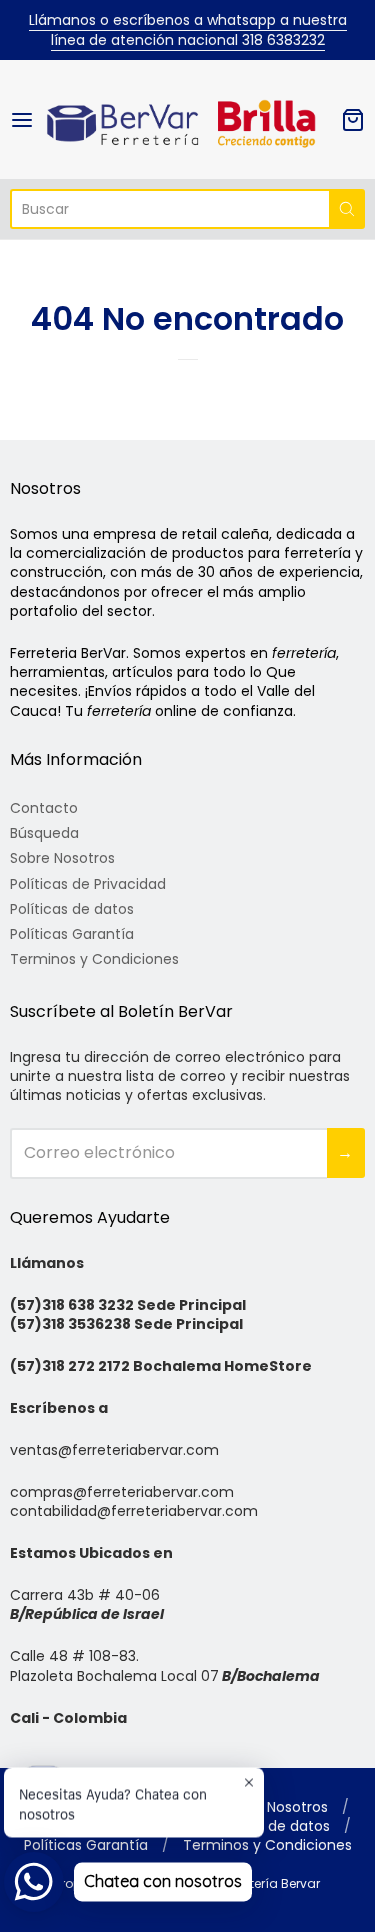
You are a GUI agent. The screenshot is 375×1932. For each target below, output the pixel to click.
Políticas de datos (72, 909)
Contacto (44, 808)
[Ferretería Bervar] (187, 119)
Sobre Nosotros (62, 858)
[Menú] (27, 120)
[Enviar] (347, 209)
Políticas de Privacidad (88, 884)
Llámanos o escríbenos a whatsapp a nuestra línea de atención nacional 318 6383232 (188, 30)
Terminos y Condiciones (94, 959)
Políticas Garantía (72, 934)
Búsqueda (44, 833)
